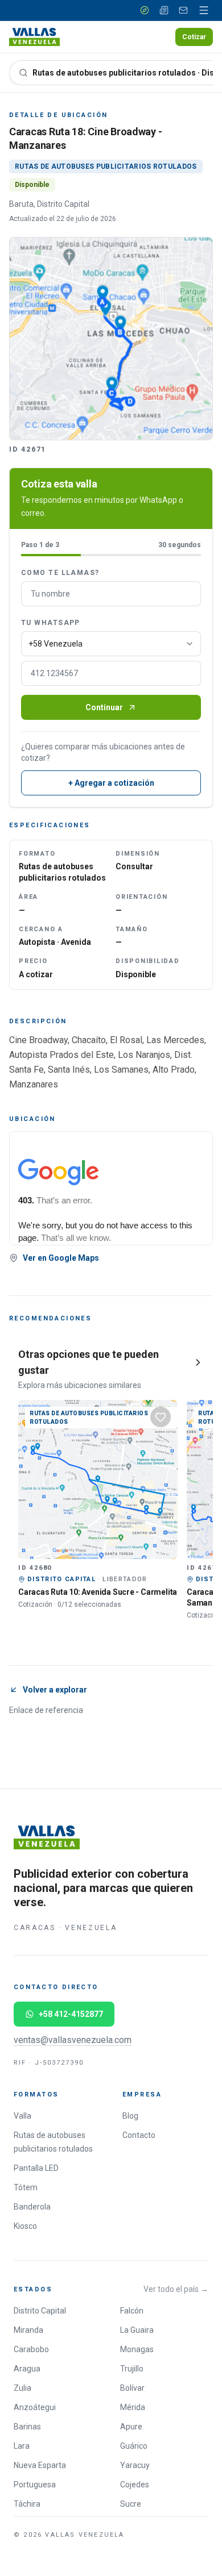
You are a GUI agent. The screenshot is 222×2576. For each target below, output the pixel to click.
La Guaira (137, 2330)
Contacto (139, 2135)
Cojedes (135, 2485)
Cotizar (194, 37)
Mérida (133, 2407)
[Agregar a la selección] (161, 1417)
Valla (22, 2116)
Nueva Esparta (40, 2465)
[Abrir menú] (204, 10)
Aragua (27, 2369)
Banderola (32, 2207)
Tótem (26, 2187)
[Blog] (164, 10)
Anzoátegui (35, 2407)
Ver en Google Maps (61, 1258)
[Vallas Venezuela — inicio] (34, 37)
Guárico (134, 2446)
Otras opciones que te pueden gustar (89, 1362)
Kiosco (25, 2226)
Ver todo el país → (176, 2289)
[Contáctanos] (183, 10)
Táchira (27, 2504)
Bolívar (132, 2388)
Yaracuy (135, 2465)
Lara (22, 2446)
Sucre (131, 2504)
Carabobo (31, 2349)
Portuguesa (35, 2485)
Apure (131, 2427)
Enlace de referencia (46, 1710)
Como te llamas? (60, 573)
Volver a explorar (55, 1690)
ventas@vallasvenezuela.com (73, 2040)
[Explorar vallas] (145, 10)
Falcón (132, 2311)
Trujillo (132, 2369)
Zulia (22, 2388)
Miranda (28, 2330)
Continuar (104, 707)
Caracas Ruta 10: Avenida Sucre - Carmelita (98, 1592)
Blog (130, 2116)
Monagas (137, 2349)
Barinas (27, 2427)
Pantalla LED (36, 2168)
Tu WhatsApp (51, 623)
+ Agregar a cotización (111, 783)
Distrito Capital (40, 2311)
